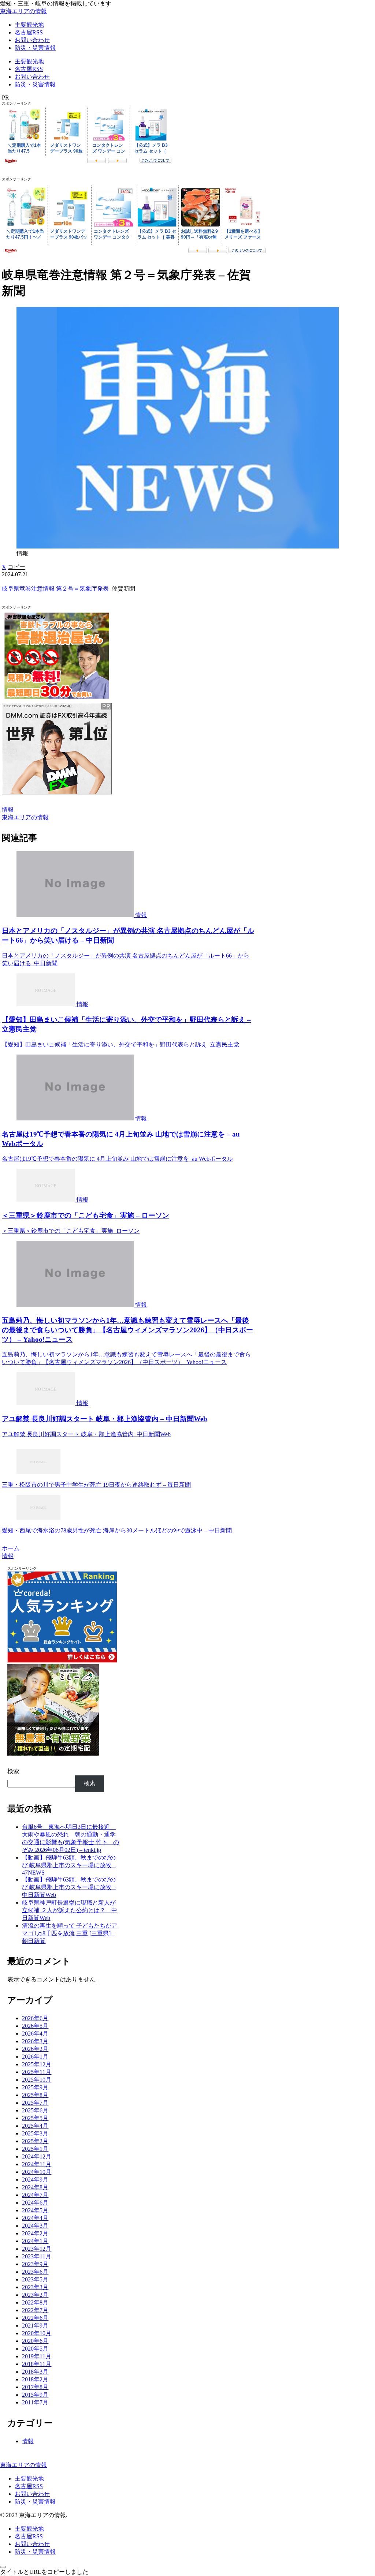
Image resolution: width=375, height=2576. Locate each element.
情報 (8, 810)
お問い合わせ (32, 2494)
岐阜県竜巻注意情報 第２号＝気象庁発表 (55, 589)
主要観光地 (29, 2478)
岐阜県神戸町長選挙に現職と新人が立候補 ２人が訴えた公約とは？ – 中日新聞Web (70, 1910)
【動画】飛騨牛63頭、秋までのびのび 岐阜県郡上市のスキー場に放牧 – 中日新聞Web (69, 1887)
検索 (13, 1771)
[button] (16, 567)
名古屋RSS (29, 2486)
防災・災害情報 (35, 2502)
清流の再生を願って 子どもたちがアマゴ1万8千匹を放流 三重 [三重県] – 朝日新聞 (70, 1933)
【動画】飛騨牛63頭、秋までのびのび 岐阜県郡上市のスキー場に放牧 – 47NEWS (69, 1865)
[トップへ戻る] (3, 2567)
